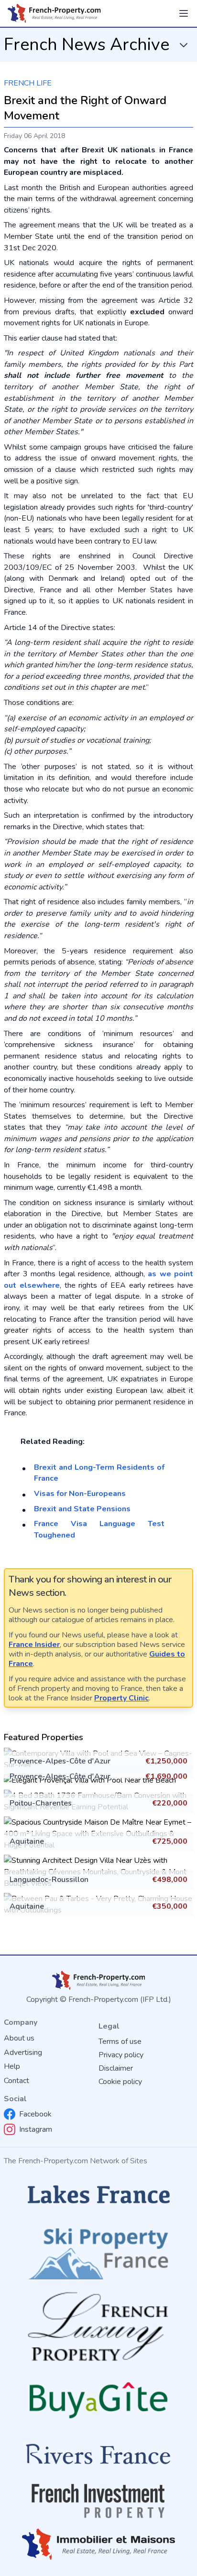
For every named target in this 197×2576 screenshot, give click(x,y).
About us (19, 2038)
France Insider (34, 1645)
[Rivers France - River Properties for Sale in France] (98, 2454)
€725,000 (170, 1841)
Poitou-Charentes (41, 1803)
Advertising (23, 2052)
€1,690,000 (166, 1776)
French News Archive (87, 45)
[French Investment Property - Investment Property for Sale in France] (98, 2501)
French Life (28, 83)
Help (12, 2066)
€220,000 (170, 1803)
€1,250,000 (166, 1761)
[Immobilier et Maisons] (98, 2544)
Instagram (36, 2129)
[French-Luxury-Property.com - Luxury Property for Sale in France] (98, 2326)
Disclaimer (116, 2068)
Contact (16, 2081)
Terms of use (120, 2042)
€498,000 (170, 1880)
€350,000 (170, 1906)
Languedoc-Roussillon (49, 1880)
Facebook (35, 2114)
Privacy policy (121, 2055)
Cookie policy (120, 2082)
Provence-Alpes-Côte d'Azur (60, 1761)
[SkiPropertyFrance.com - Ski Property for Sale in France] (98, 2251)
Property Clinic (121, 1698)
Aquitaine (27, 1841)
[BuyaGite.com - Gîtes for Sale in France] (98, 2400)
